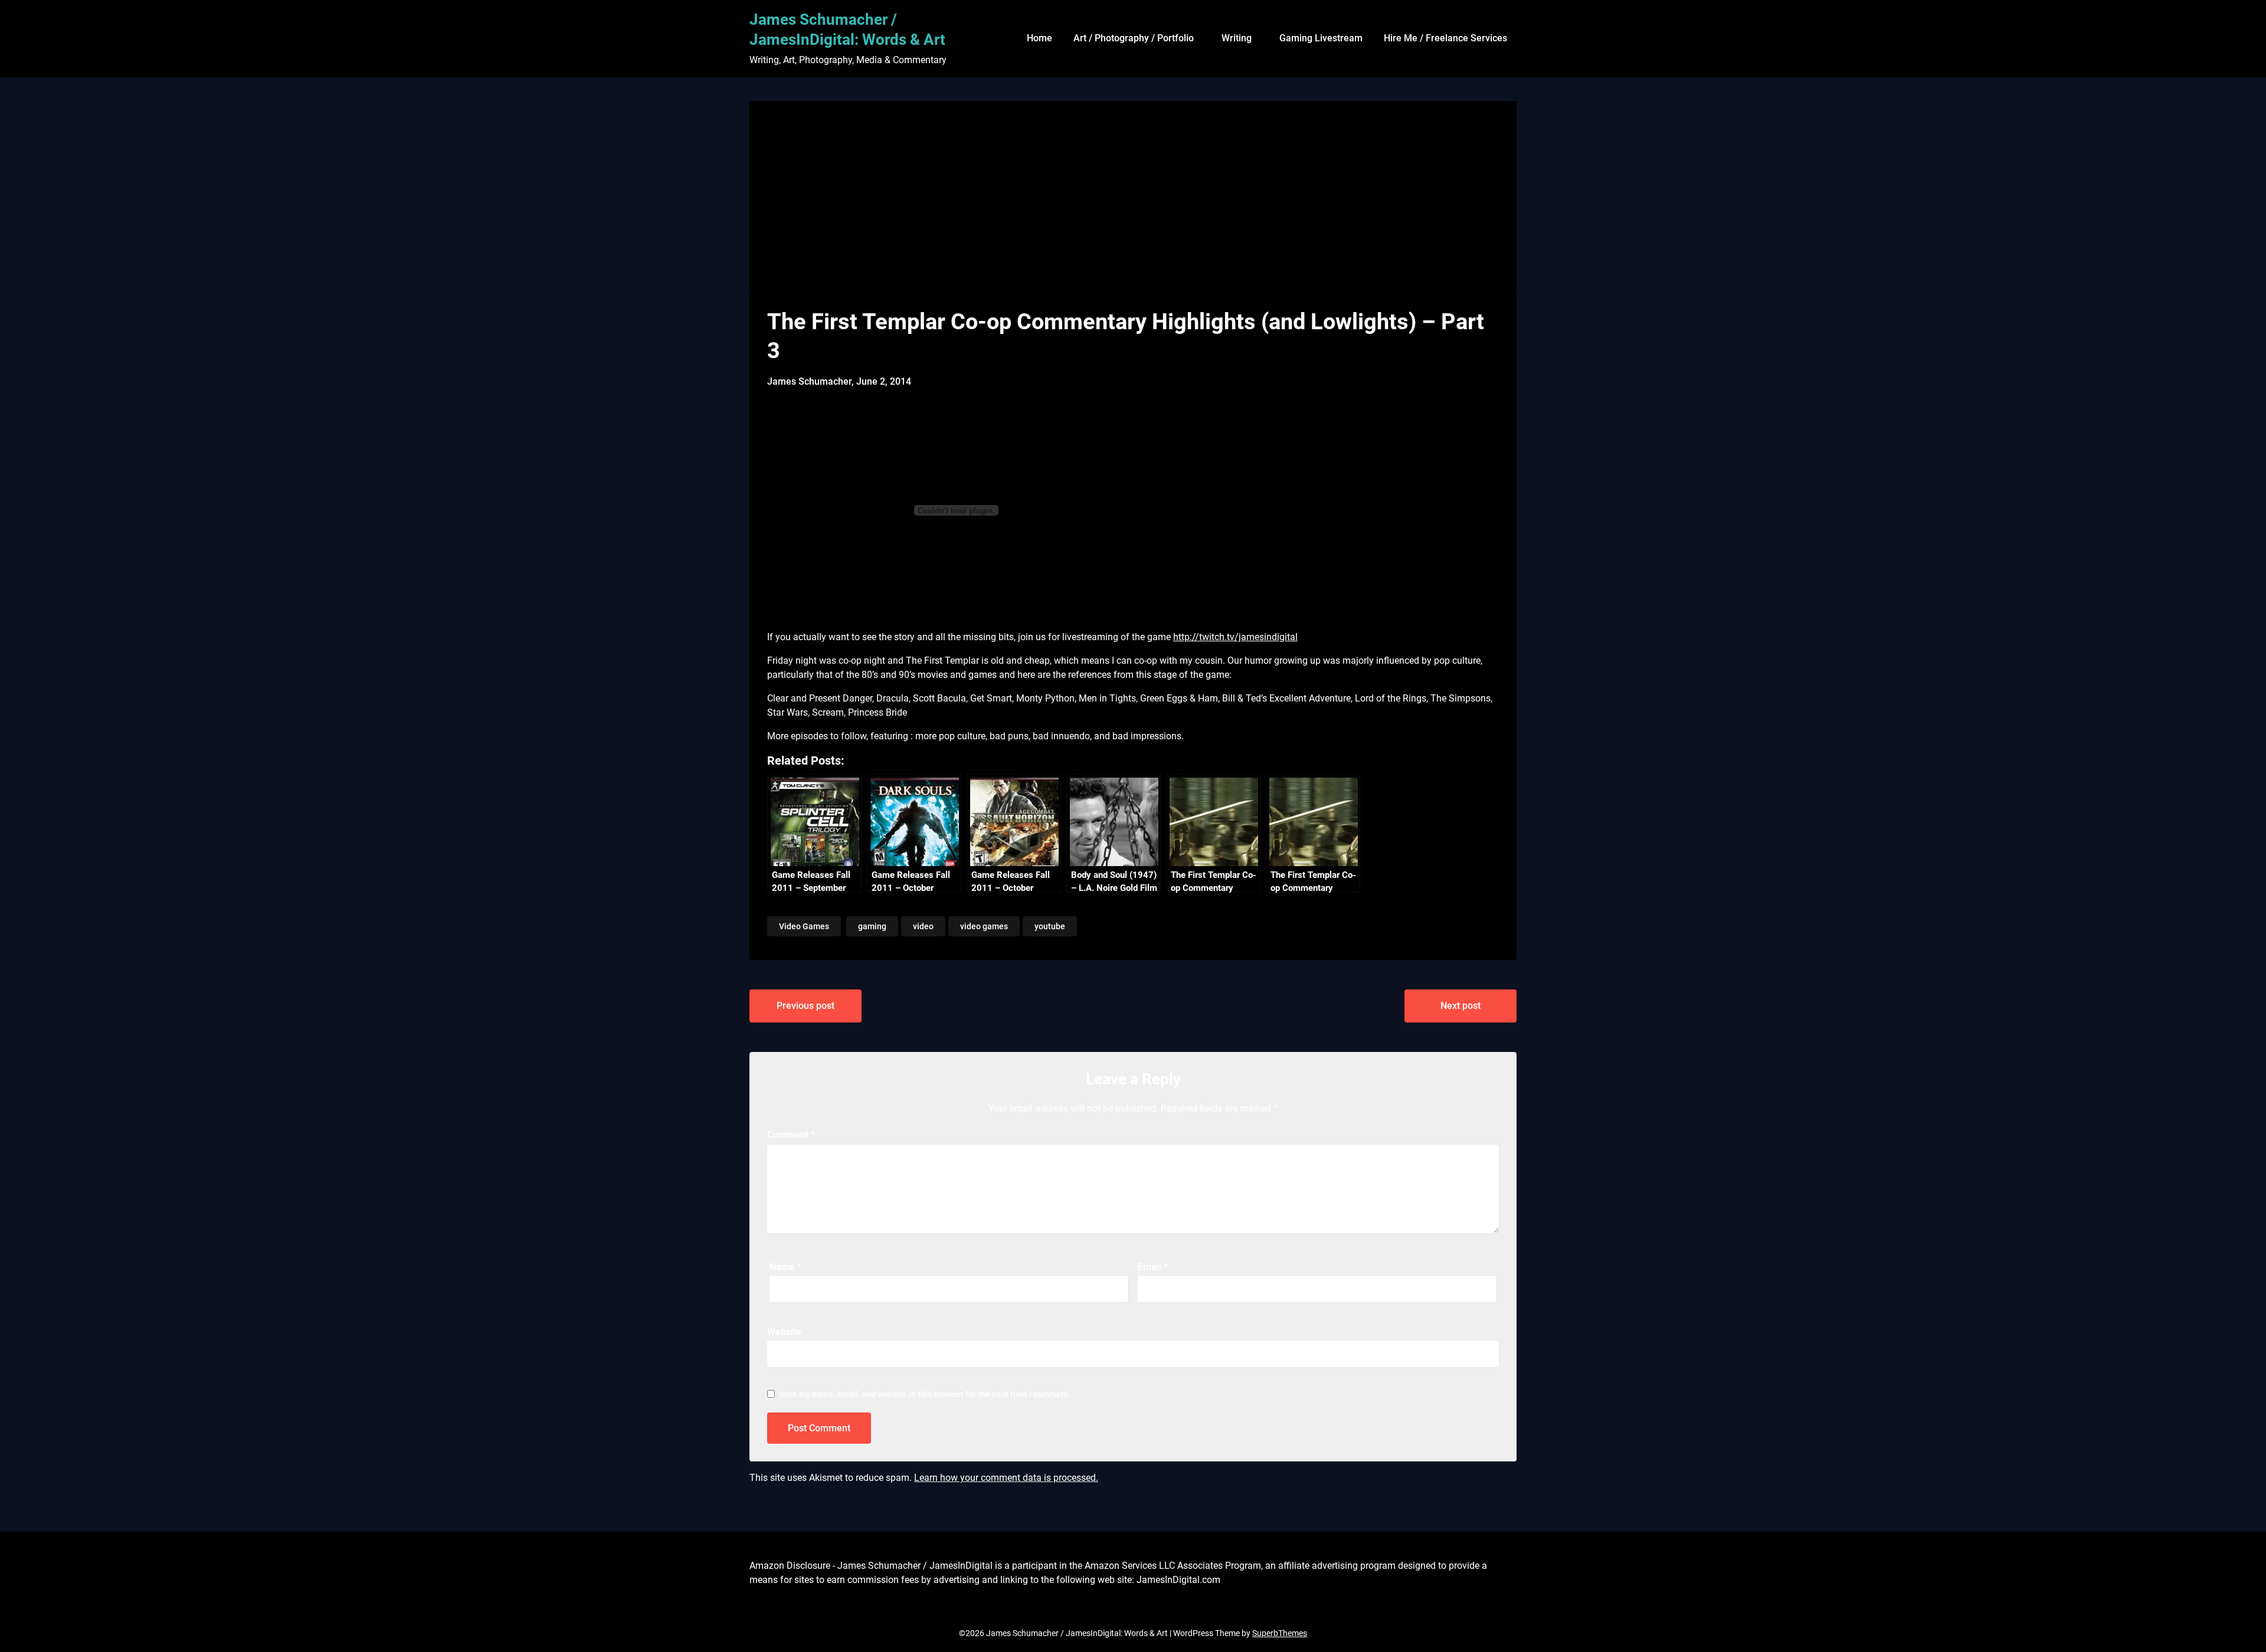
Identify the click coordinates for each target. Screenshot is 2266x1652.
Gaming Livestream (1321, 38)
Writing (1237, 38)
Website (784, 1332)
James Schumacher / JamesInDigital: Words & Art (847, 29)
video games (984, 926)
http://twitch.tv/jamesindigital (1235, 637)
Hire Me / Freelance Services (1445, 38)
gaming (872, 926)
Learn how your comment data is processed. (1006, 1478)
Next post (1461, 1006)
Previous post (805, 1006)
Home (1039, 38)
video (923, 926)
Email (1153, 1267)
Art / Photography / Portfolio (1134, 38)
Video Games (804, 926)
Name (785, 1267)
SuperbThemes (1280, 1633)
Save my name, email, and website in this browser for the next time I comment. (925, 1394)
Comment (791, 1135)
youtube (1050, 926)
